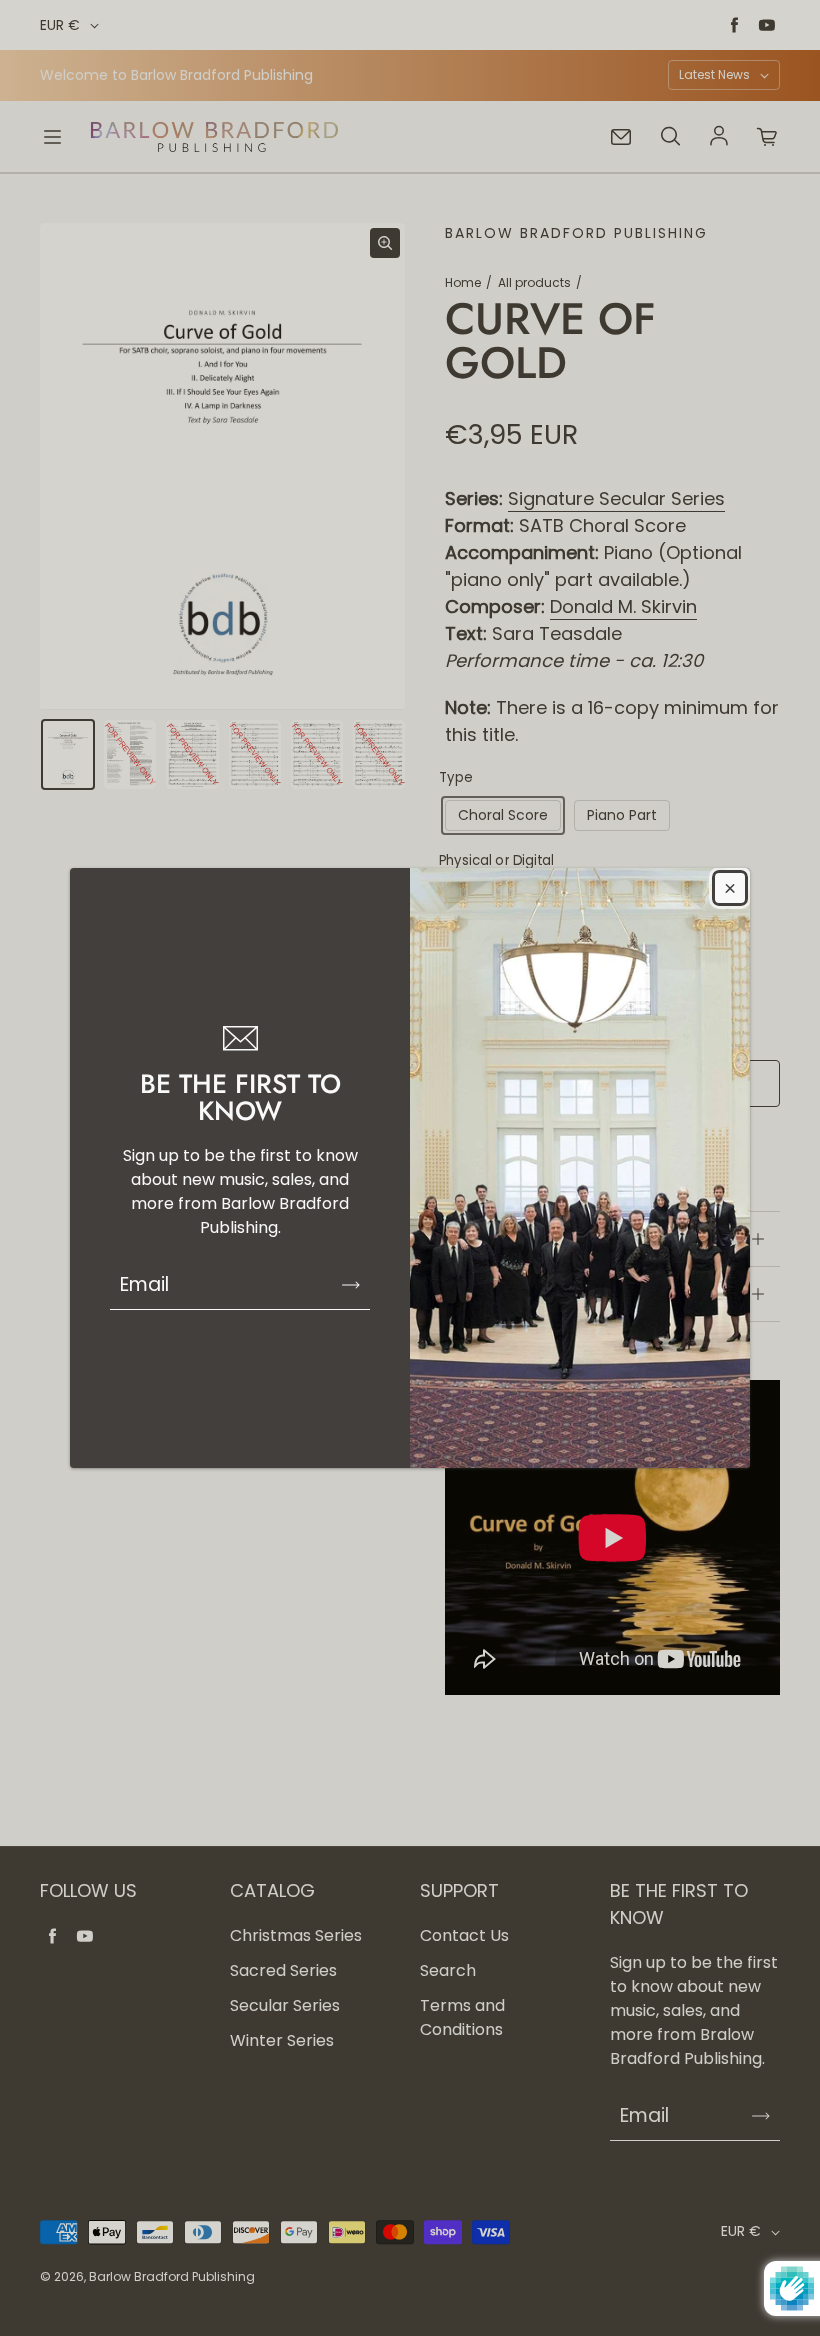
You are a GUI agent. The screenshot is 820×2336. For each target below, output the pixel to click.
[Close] (730, 888)
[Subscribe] (351, 1285)
